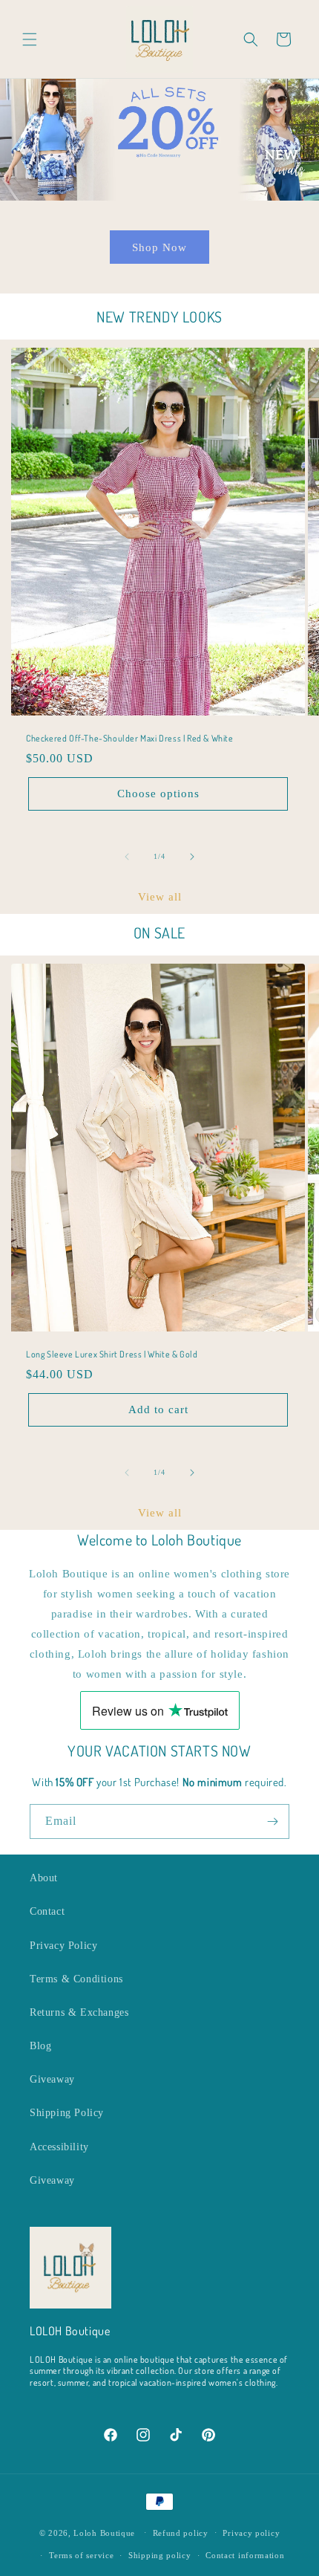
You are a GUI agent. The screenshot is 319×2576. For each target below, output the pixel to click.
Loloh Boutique (104, 2532)
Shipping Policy (67, 2113)
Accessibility (59, 2147)
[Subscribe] (272, 1821)
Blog (40, 2046)
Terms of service (81, 2555)
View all (160, 897)
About (44, 1878)
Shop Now (159, 247)
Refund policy (181, 2533)
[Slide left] (127, 857)
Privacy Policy (63, 1946)
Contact (47, 1911)
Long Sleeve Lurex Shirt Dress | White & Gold (112, 1354)
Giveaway (52, 2079)
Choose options (158, 794)
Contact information (245, 2555)
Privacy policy (251, 2533)
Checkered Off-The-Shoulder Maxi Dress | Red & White (130, 738)
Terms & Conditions (76, 1979)
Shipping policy (160, 2555)
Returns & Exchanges (79, 2012)
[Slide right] (192, 857)
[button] (30, 39)
